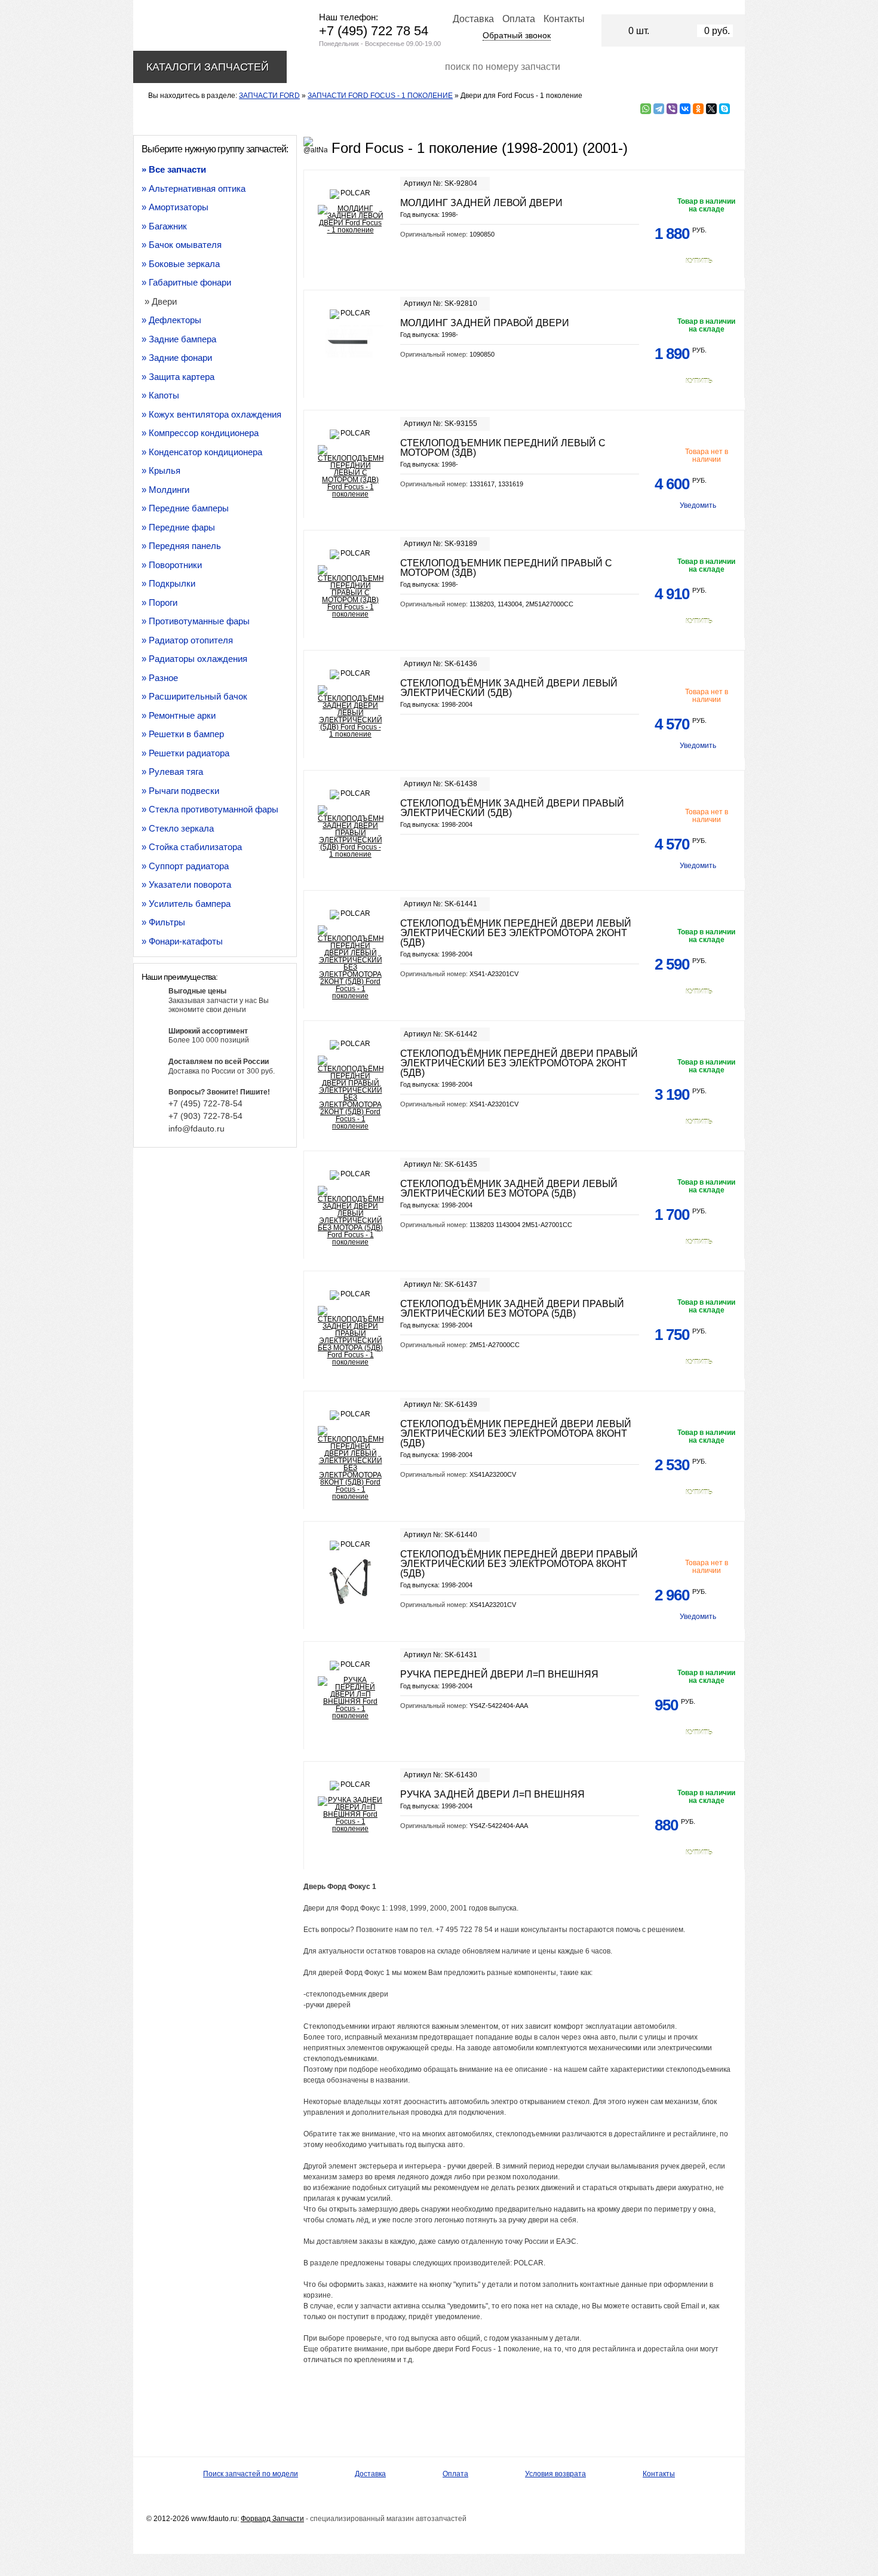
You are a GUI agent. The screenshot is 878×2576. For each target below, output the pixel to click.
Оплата (519, 19)
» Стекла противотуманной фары (210, 809)
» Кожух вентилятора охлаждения (211, 414)
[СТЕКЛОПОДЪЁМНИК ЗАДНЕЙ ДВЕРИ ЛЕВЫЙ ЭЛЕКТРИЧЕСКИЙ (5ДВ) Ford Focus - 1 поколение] (350, 712)
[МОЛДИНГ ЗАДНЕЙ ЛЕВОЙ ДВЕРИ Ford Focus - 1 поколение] (350, 219)
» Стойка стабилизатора (192, 847)
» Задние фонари (177, 358)
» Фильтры (163, 922)
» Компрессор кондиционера (200, 433)
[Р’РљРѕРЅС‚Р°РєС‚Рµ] (685, 109)
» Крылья (161, 470)
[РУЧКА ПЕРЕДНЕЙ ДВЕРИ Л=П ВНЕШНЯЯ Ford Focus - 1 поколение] (350, 1698)
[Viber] (672, 109)
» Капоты (160, 395)
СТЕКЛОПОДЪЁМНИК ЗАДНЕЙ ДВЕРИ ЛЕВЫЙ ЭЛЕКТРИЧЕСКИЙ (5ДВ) (509, 688)
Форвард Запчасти (272, 2519)
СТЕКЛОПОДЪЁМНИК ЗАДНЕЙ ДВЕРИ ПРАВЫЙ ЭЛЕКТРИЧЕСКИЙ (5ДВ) (512, 808)
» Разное (160, 678)
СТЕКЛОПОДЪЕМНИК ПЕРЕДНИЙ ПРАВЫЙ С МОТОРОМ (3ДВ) (506, 568)
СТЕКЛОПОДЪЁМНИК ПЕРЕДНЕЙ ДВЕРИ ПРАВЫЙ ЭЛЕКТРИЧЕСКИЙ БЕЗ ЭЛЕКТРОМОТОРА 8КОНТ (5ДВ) (519, 1564)
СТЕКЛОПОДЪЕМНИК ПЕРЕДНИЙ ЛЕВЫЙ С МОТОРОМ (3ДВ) (503, 448)
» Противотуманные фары (196, 621)
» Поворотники (172, 565)
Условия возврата (555, 2474)
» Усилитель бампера (186, 904)
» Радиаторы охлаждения (194, 659)
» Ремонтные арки (179, 715)
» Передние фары (178, 527)
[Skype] (724, 109)
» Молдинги (165, 490)
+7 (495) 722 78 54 (374, 31)
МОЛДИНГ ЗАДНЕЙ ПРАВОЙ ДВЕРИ (485, 323)
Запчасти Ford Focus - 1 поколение (380, 96)
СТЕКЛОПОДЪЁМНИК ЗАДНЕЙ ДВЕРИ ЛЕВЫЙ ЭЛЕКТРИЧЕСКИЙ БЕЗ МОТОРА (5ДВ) (509, 1189)
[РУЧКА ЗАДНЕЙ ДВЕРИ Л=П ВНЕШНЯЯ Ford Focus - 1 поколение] (350, 1814)
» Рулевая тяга (172, 772)
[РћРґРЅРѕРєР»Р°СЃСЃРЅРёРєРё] (698, 109)
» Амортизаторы (175, 207)
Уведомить (698, 505)
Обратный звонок (517, 35)
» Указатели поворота (186, 884)
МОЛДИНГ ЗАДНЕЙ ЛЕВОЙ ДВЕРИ (481, 203)
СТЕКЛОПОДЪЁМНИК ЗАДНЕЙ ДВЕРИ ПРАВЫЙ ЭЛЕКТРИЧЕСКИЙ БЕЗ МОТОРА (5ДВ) (512, 1309)
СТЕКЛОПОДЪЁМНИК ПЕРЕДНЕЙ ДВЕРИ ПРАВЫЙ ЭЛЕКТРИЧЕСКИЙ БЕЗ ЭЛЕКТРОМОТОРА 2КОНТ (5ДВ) (519, 1063)
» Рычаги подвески (180, 791)
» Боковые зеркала (181, 264)
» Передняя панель (181, 546)
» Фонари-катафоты (182, 941)
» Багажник (164, 226)
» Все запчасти (174, 169)
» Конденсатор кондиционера (202, 452)
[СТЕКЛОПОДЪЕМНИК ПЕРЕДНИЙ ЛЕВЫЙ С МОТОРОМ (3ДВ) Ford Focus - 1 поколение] (350, 471)
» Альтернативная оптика (194, 188)
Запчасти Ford (269, 96)
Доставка (473, 19)
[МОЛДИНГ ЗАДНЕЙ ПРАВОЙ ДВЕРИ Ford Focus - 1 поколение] (350, 342)
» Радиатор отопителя (187, 640)
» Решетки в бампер (183, 734)
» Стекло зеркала (178, 828)
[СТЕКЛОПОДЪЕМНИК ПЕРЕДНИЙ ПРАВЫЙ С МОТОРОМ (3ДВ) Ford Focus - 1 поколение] (350, 591)
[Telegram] (659, 109)
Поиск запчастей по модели (251, 2474)
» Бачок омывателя (182, 245)
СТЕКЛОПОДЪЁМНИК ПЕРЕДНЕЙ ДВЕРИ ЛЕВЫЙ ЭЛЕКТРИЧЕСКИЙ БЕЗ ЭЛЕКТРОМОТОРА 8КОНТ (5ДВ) (516, 1433)
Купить (699, 261)
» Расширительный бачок (194, 696)
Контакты (564, 19)
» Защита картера (178, 377)
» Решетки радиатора (185, 753)
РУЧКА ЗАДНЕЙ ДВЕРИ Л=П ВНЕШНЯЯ (492, 1794)
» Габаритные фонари (186, 282)
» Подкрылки (168, 583)
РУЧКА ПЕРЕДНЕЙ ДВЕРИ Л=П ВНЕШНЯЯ (499, 1674)
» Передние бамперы (185, 508)
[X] (711, 109)
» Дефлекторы (171, 320)
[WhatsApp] (646, 109)
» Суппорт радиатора (185, 866)
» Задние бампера (179, 339)
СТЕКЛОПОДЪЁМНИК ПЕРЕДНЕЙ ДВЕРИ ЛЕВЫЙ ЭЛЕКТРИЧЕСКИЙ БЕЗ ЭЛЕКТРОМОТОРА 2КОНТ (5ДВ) (516, 933)
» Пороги (159, 602)
